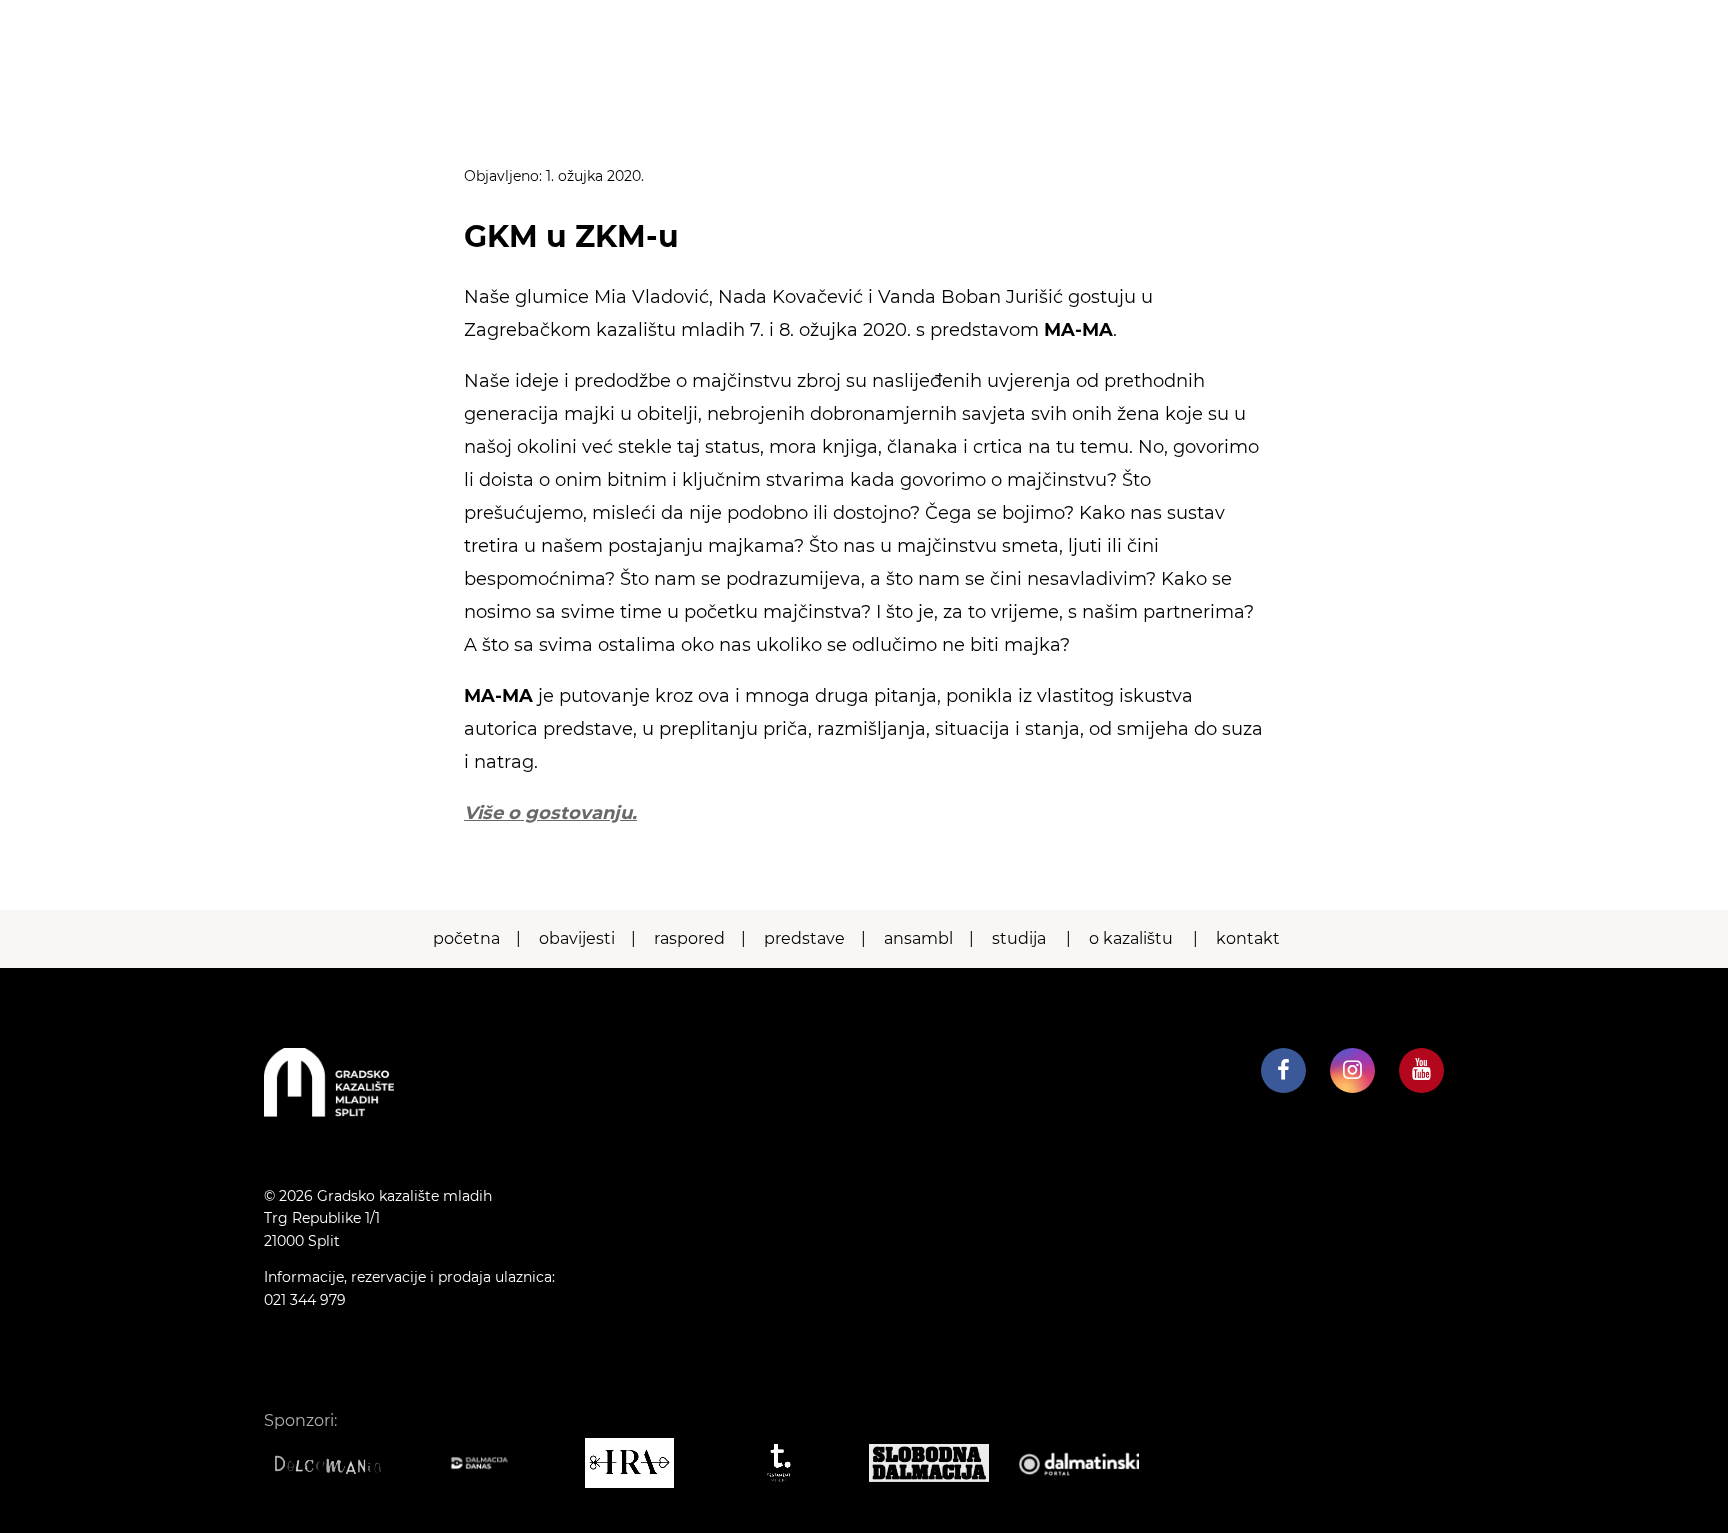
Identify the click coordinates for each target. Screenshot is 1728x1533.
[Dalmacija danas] (489, 1463)
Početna (466, 938)
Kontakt (1248, 938)
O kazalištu (1131, 938)
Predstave (804, 938)
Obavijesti (577, 938)
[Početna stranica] (329, 1111)
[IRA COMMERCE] (639, 1463)
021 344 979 (305, 1300)
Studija (1019, 938)
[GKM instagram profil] (1352, 1070)
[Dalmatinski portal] (1089, 1463)
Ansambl (918, 938)
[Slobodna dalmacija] (939, 1463)
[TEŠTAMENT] (789, 1463)
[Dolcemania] (339, 1463)
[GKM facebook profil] (1283, 1070)
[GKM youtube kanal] (1421, 1070)
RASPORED (689, 938)
